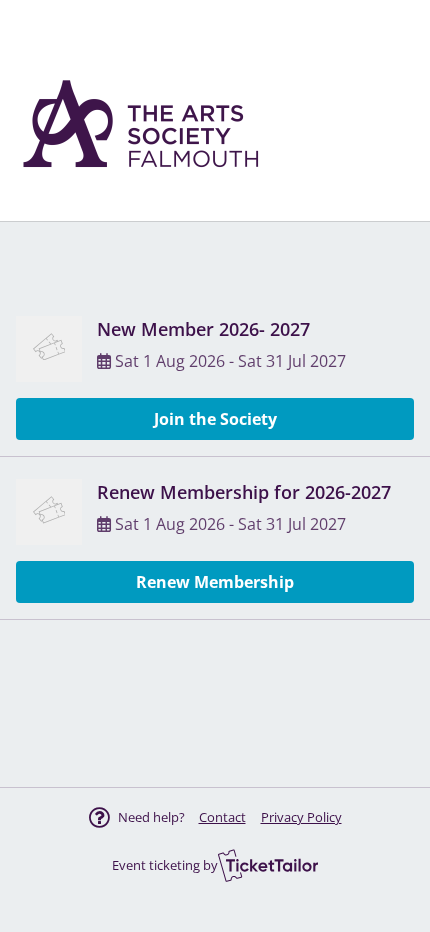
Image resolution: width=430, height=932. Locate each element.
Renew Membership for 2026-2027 (244, 492)
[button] (222, 817)
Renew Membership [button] (215, 582)
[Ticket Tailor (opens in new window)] (268, 865)
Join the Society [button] (215, 419)
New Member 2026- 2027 (203, 329)
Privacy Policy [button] (301, 817)
